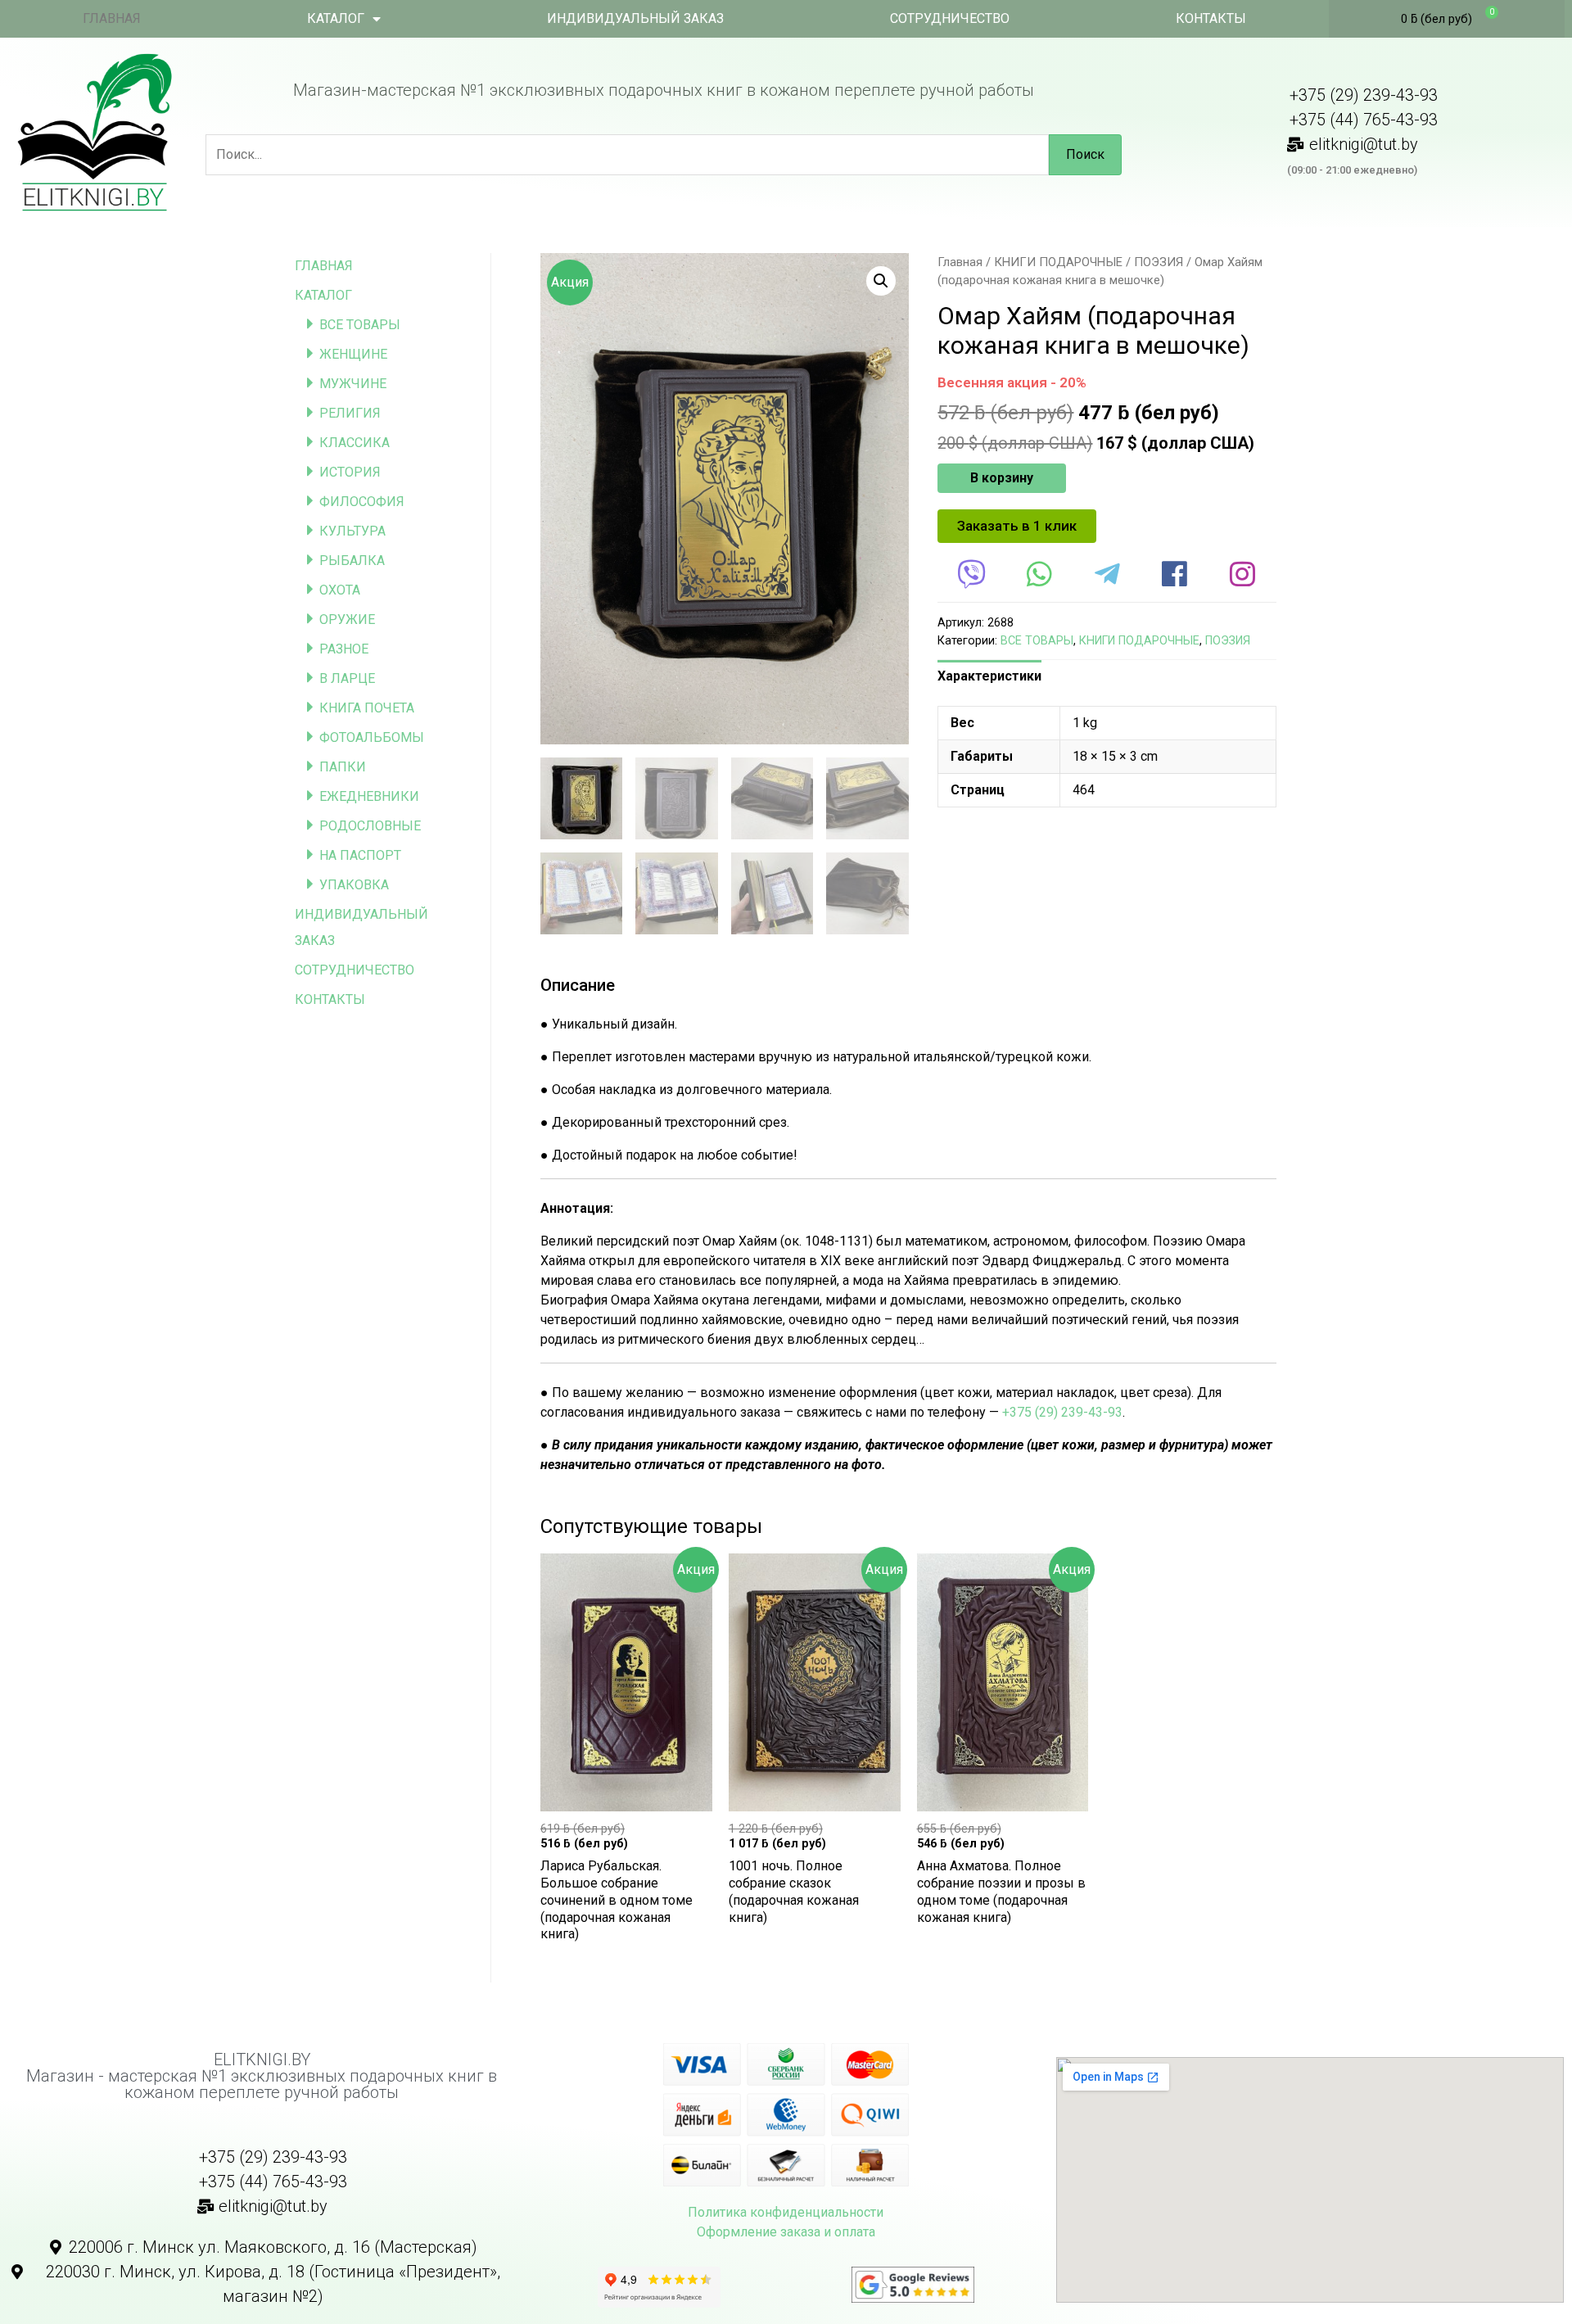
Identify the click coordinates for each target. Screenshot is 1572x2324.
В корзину (1002, 478)
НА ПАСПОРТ (360, 855)
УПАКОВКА (354, 885)
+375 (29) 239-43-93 (1062, 1412)
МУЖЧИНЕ (353, 384)
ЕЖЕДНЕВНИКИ (369, 796)
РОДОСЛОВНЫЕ (370, 826)
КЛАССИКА (355, 443)
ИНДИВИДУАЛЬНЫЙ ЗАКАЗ (635, 18)
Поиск (1085, 154)
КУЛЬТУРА (352, 531)
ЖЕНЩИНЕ (353, 354)
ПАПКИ (343, 767)
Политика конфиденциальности (786, 2212)
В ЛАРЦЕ (347, 678)
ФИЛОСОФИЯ (362, 502)
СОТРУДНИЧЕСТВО (950, 18)
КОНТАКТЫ (1211, 18)
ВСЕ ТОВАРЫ (360, 325)
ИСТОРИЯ (350, 472)
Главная (960, 262)
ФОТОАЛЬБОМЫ (372, 737)
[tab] (989, 676)
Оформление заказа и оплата (786, 2232)
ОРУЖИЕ (347, 619)
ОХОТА (340, 590)
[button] (1017, 526)
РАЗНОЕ (344, 649)
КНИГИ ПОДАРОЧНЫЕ (1058, 262)
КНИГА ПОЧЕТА (367, 708)
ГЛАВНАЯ (112, 18)
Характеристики (989, 676)
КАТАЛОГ (336, 18)
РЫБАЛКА (352, 561)
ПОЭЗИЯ (1159, 262)
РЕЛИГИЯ (350, 413)
